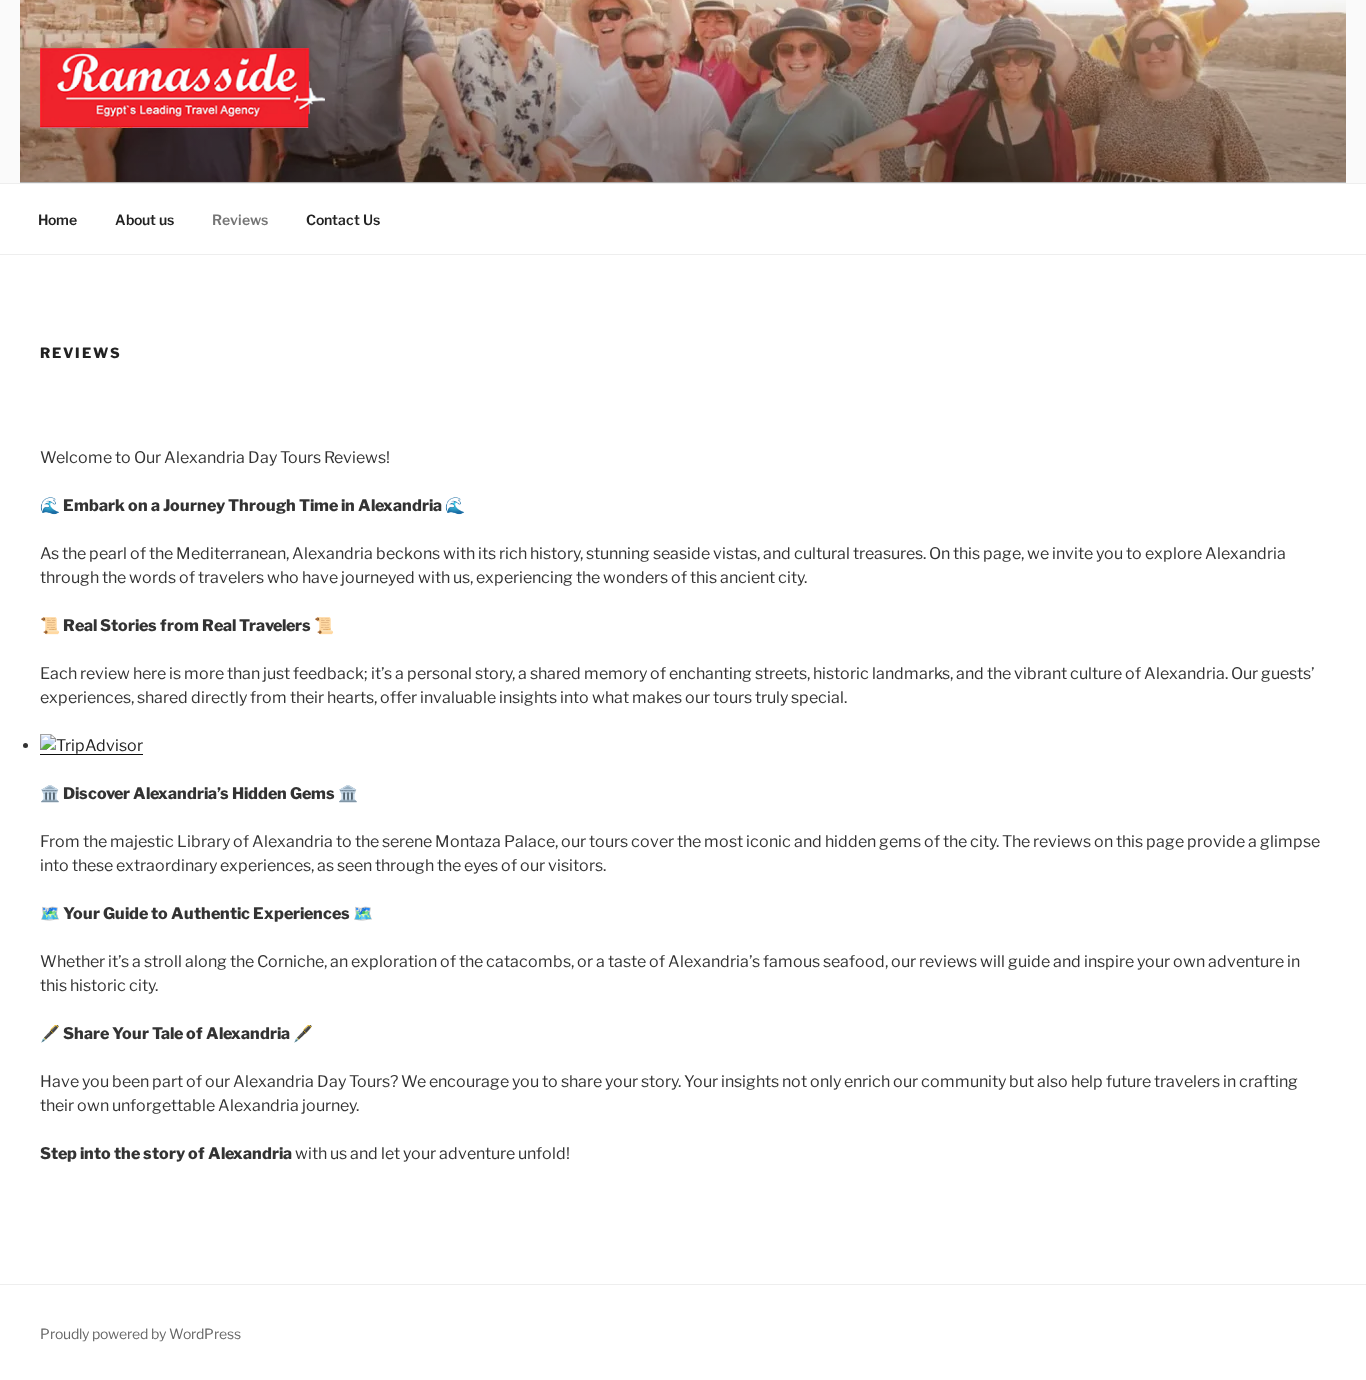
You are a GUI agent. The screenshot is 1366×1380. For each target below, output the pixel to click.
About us (144, 219)
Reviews (240, 219)
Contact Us (343, 219)
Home (57, 219)
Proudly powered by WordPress (140, 1333)
